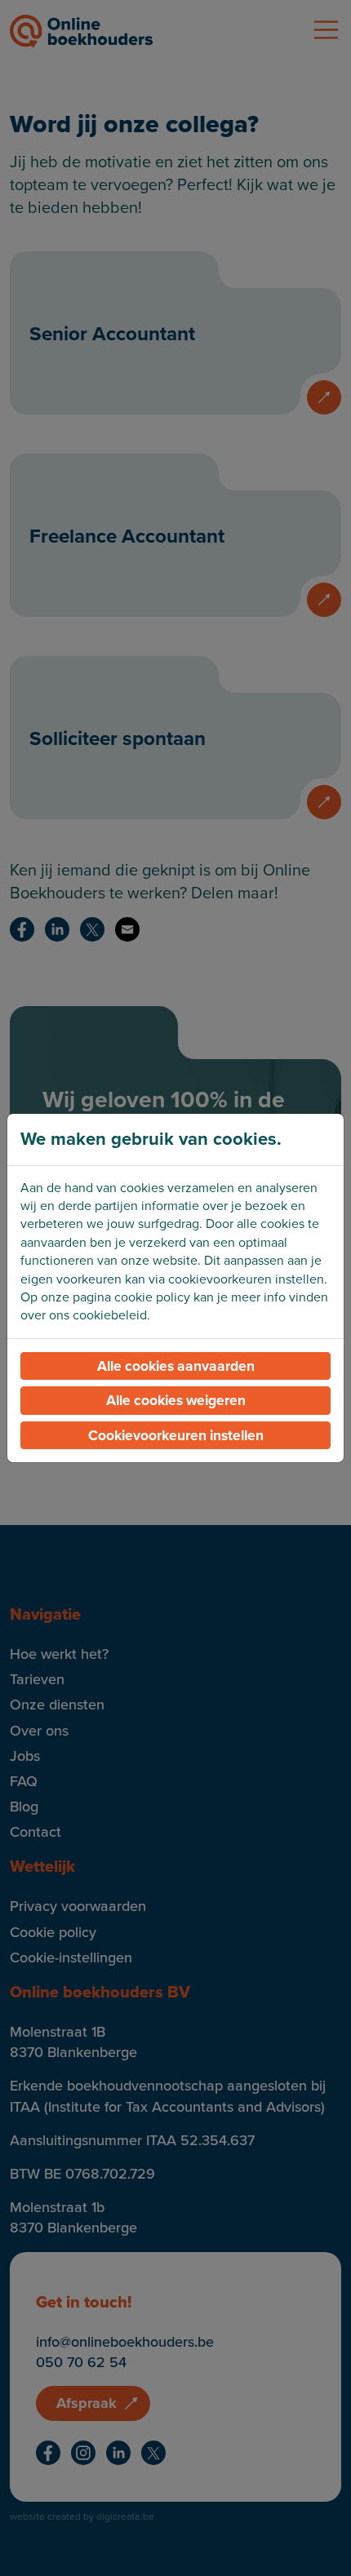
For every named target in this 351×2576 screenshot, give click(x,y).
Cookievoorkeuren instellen (176, 1435)
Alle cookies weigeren (176, 1400)
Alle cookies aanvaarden (176, 1366)
